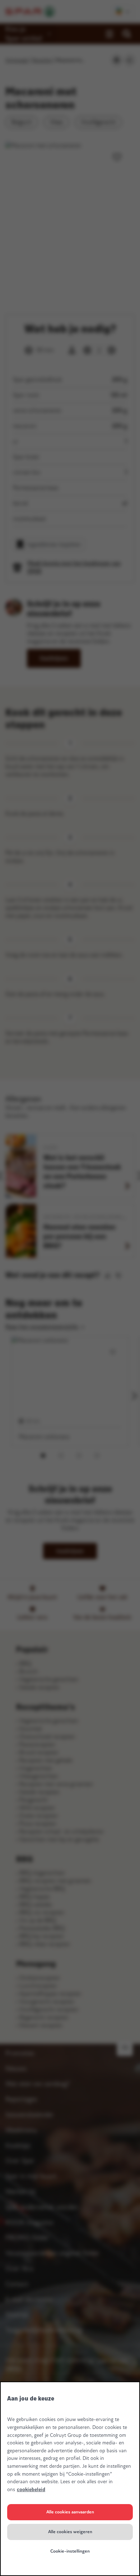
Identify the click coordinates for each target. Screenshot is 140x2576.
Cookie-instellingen (70, 2551)
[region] (70, 2479)
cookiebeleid (31, 2490)
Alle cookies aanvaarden (70, 2512)
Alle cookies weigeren (70, 2532)
